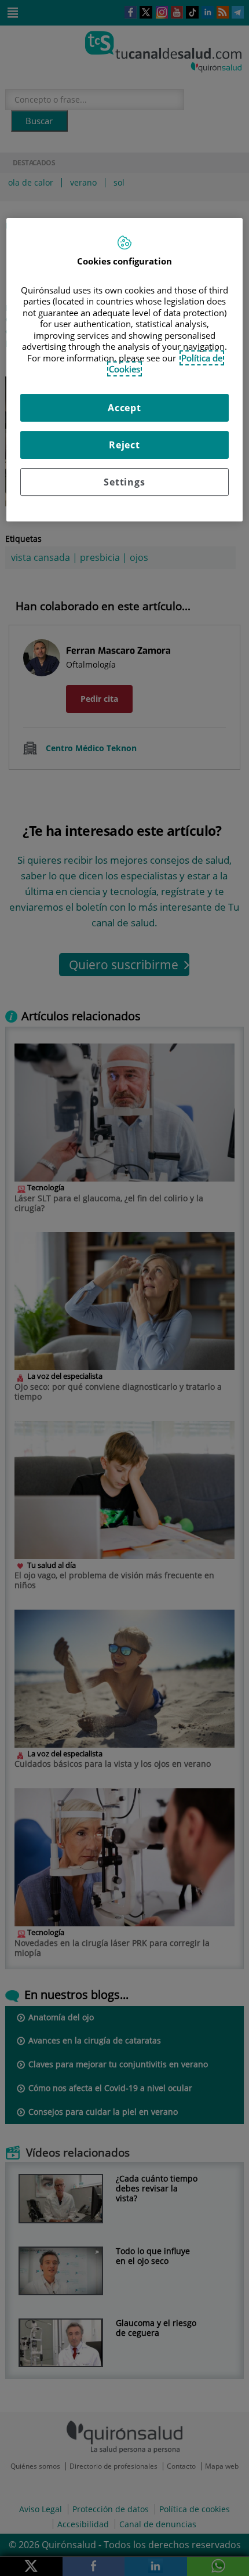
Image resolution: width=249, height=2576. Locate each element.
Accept (124, 408)
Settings (124, 482)
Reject (124, 445)
